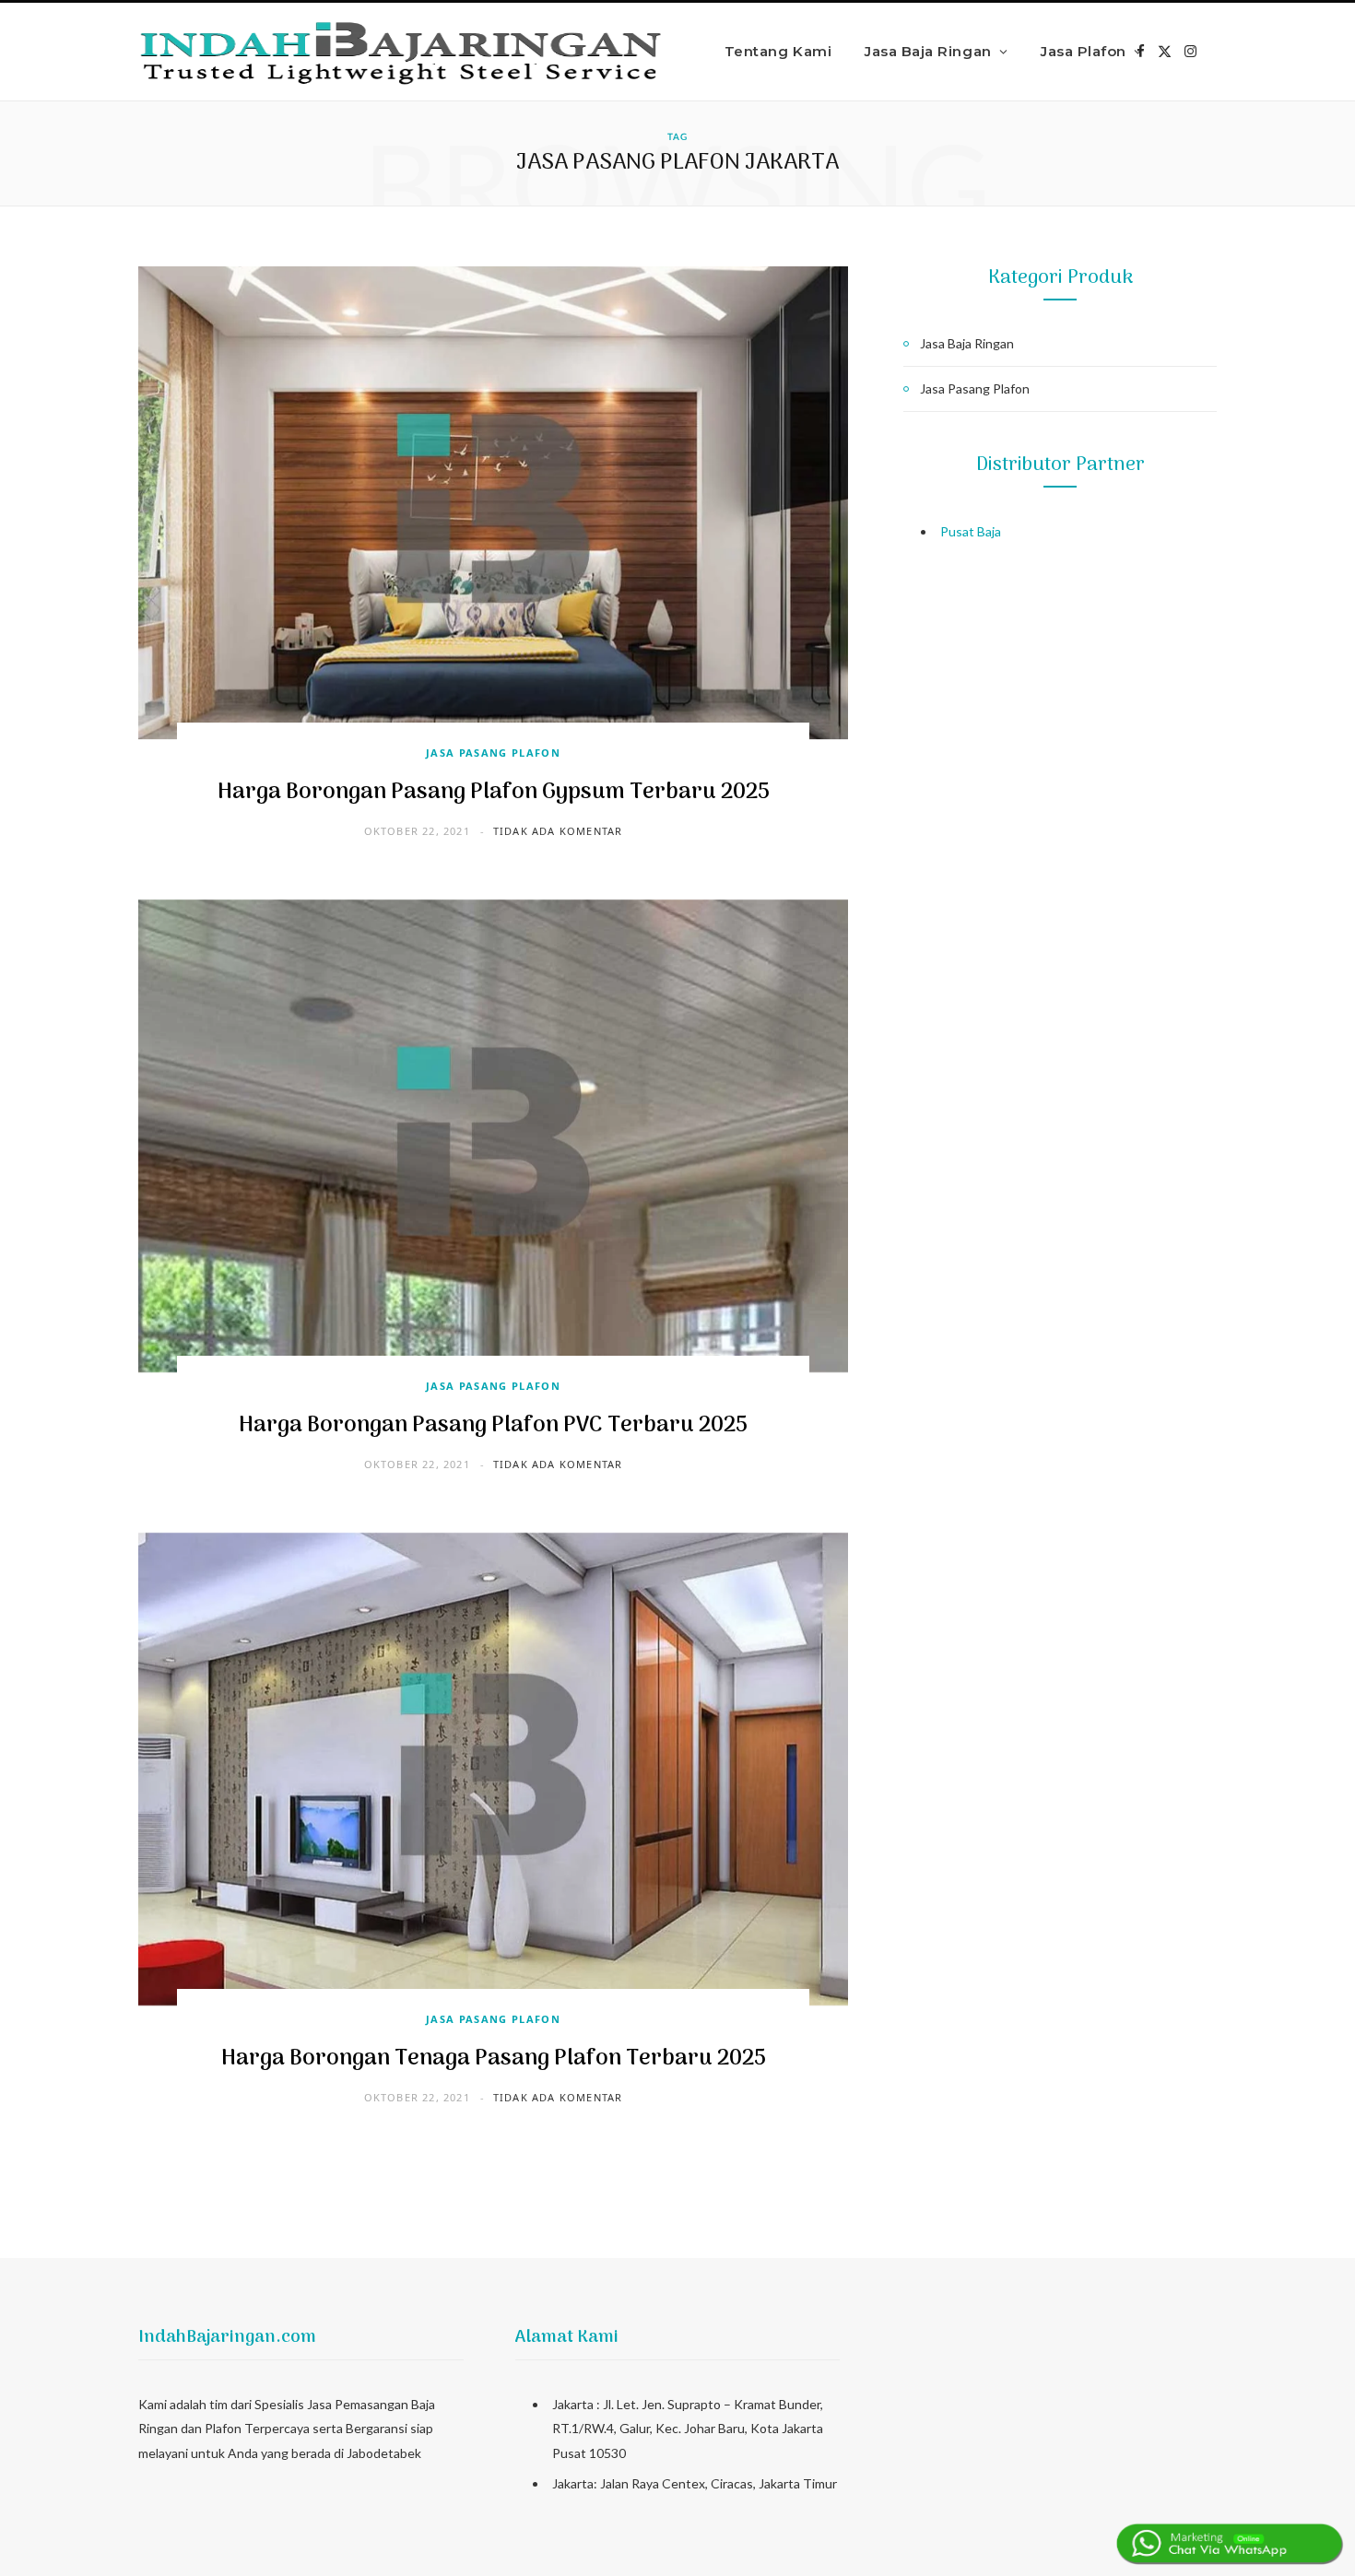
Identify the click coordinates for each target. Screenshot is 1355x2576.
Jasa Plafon (1084, 51)
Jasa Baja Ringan (928, 51)
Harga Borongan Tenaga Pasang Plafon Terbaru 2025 (494, 2058)
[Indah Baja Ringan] (402, 52)
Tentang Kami (778, 51)
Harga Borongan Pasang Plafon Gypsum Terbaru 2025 (494, 792)
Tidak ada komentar (558, 831)
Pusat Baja (971, 531)
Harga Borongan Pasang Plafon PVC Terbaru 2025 (493, 1425)
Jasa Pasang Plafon (493, 753)
